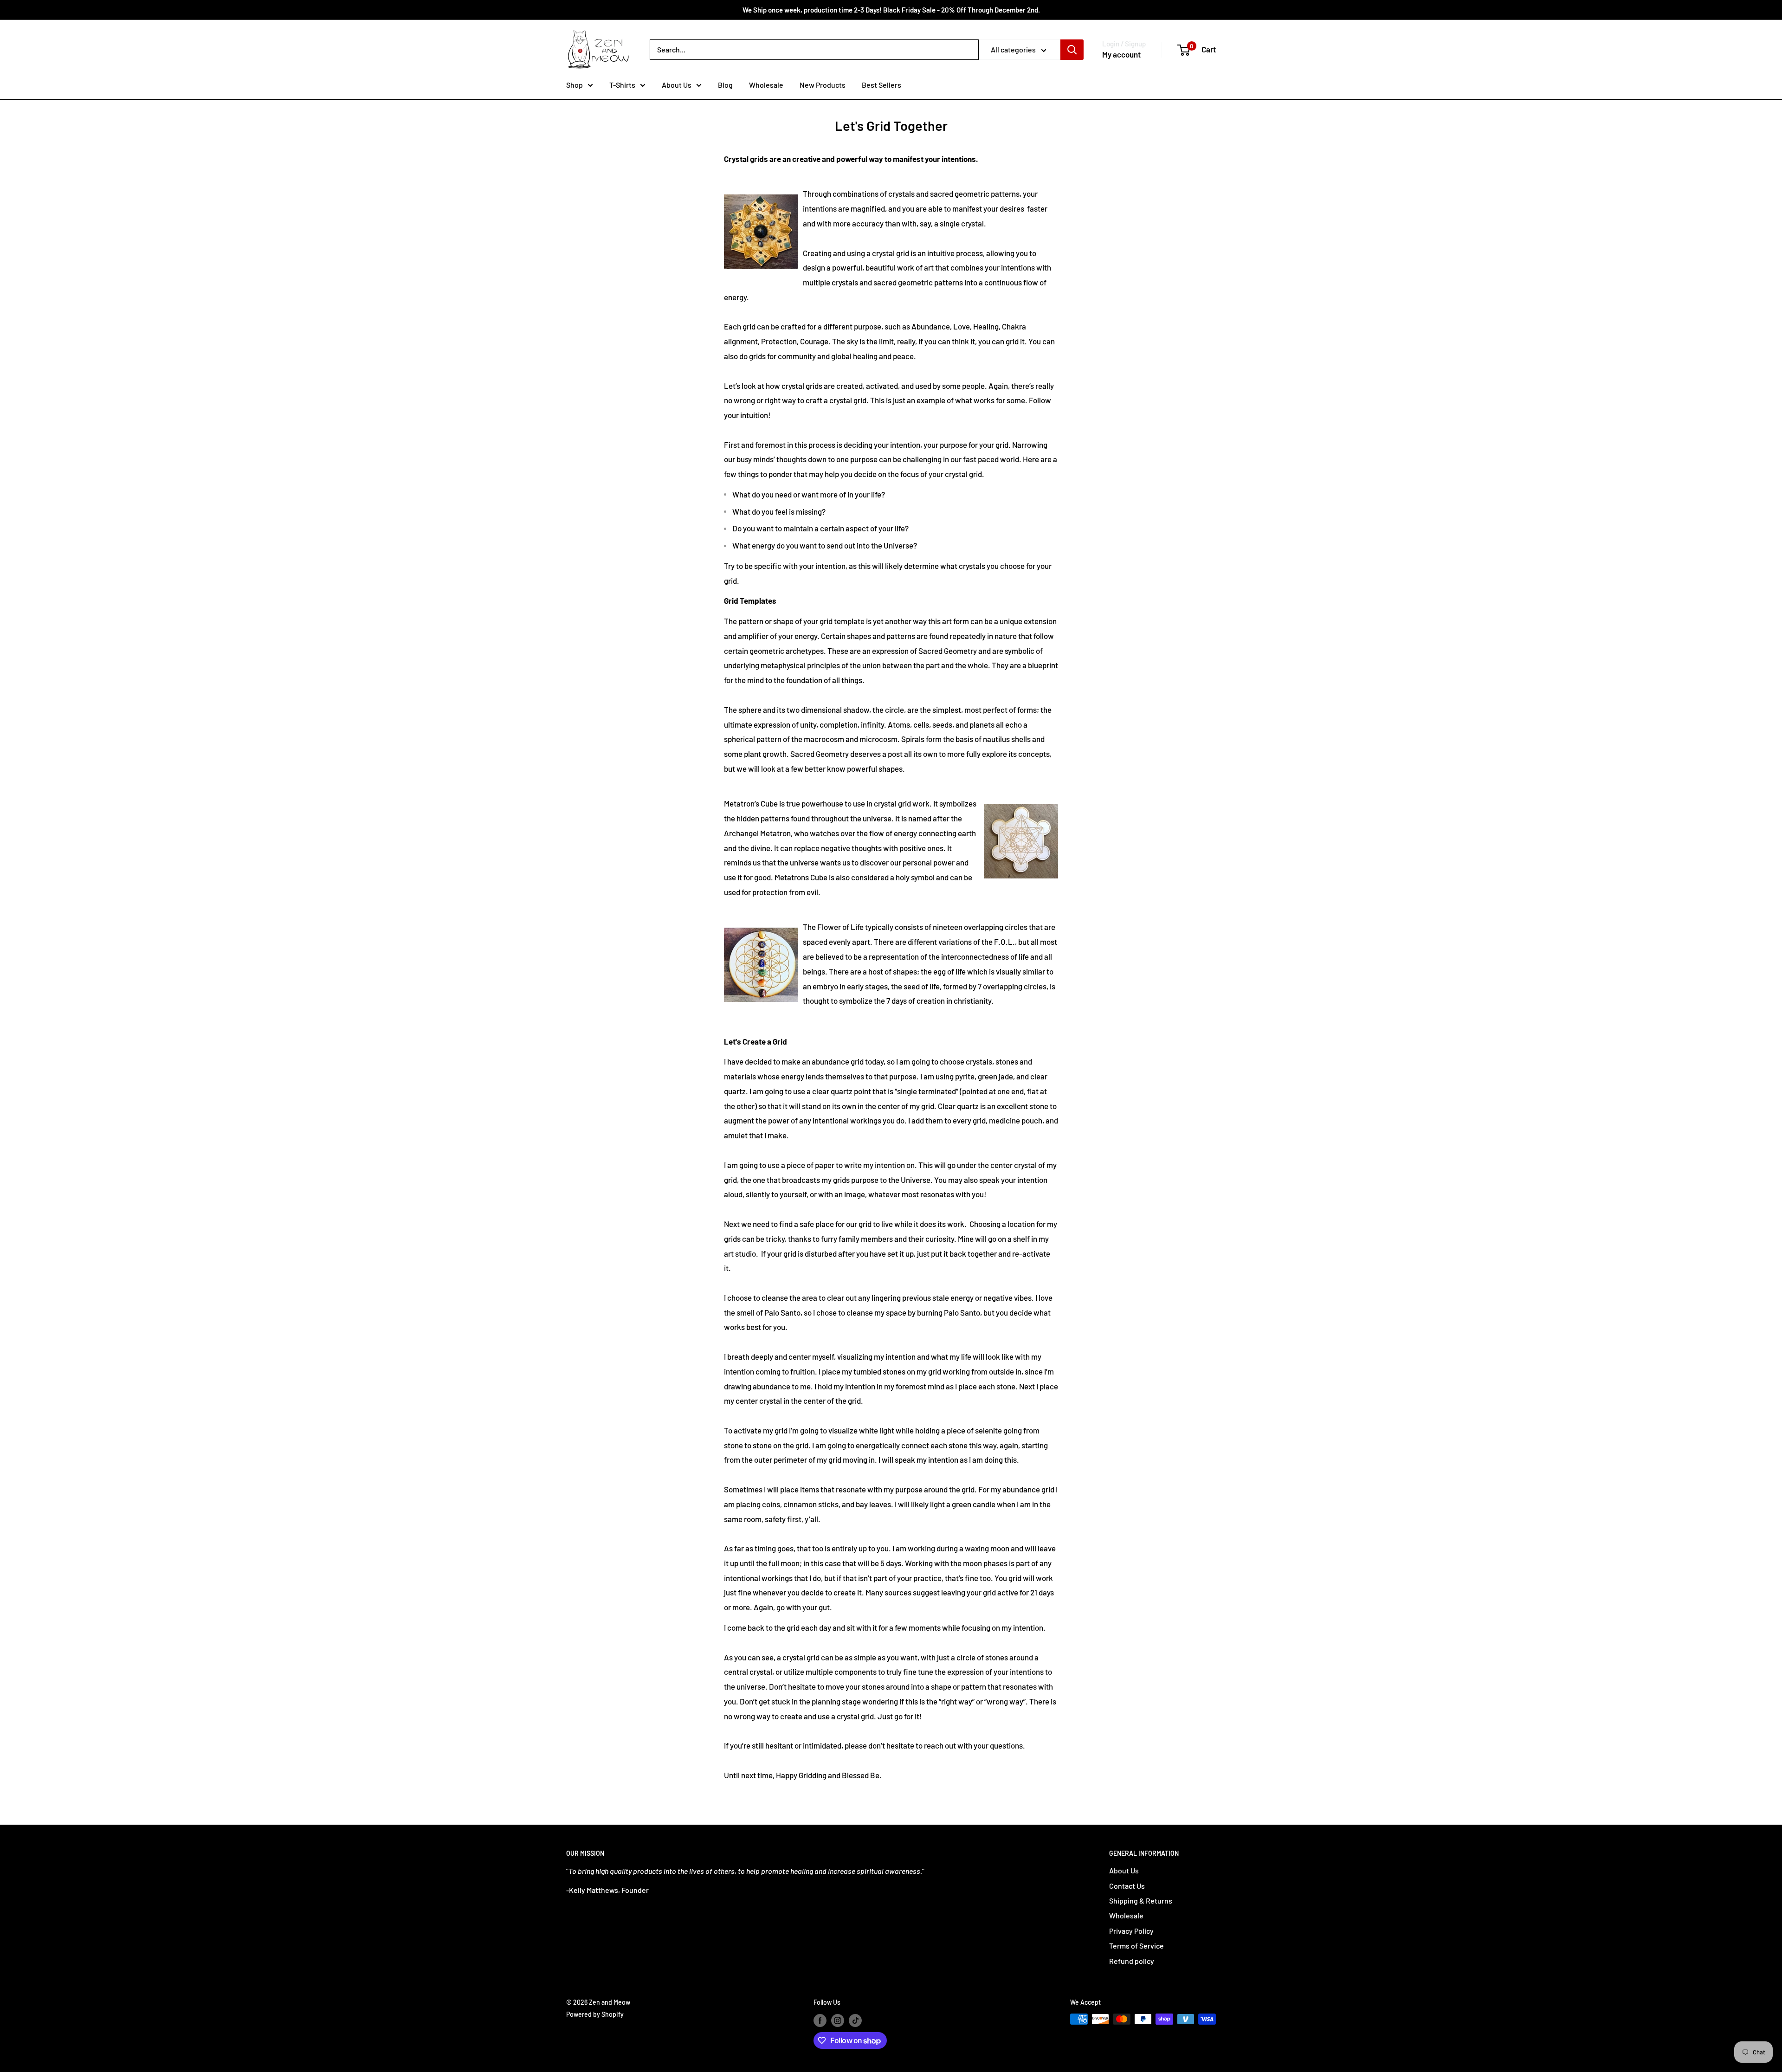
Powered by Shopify (595, 2014)
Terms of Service (1136, 1946)
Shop (575, 85)
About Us (677, 85)
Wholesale (766, 85)
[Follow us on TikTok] (855, 2020)
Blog (725, 85)
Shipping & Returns (1141, 1901)
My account (1121, 54)
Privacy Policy (1131, 1931)
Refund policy (1132, 1961)
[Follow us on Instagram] (838, 2020)
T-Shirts (622, 85)
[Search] (1072, 50)
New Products (823, 85)
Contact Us (1127, 1886)
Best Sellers (881, 85)
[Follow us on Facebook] (820, 2020)
